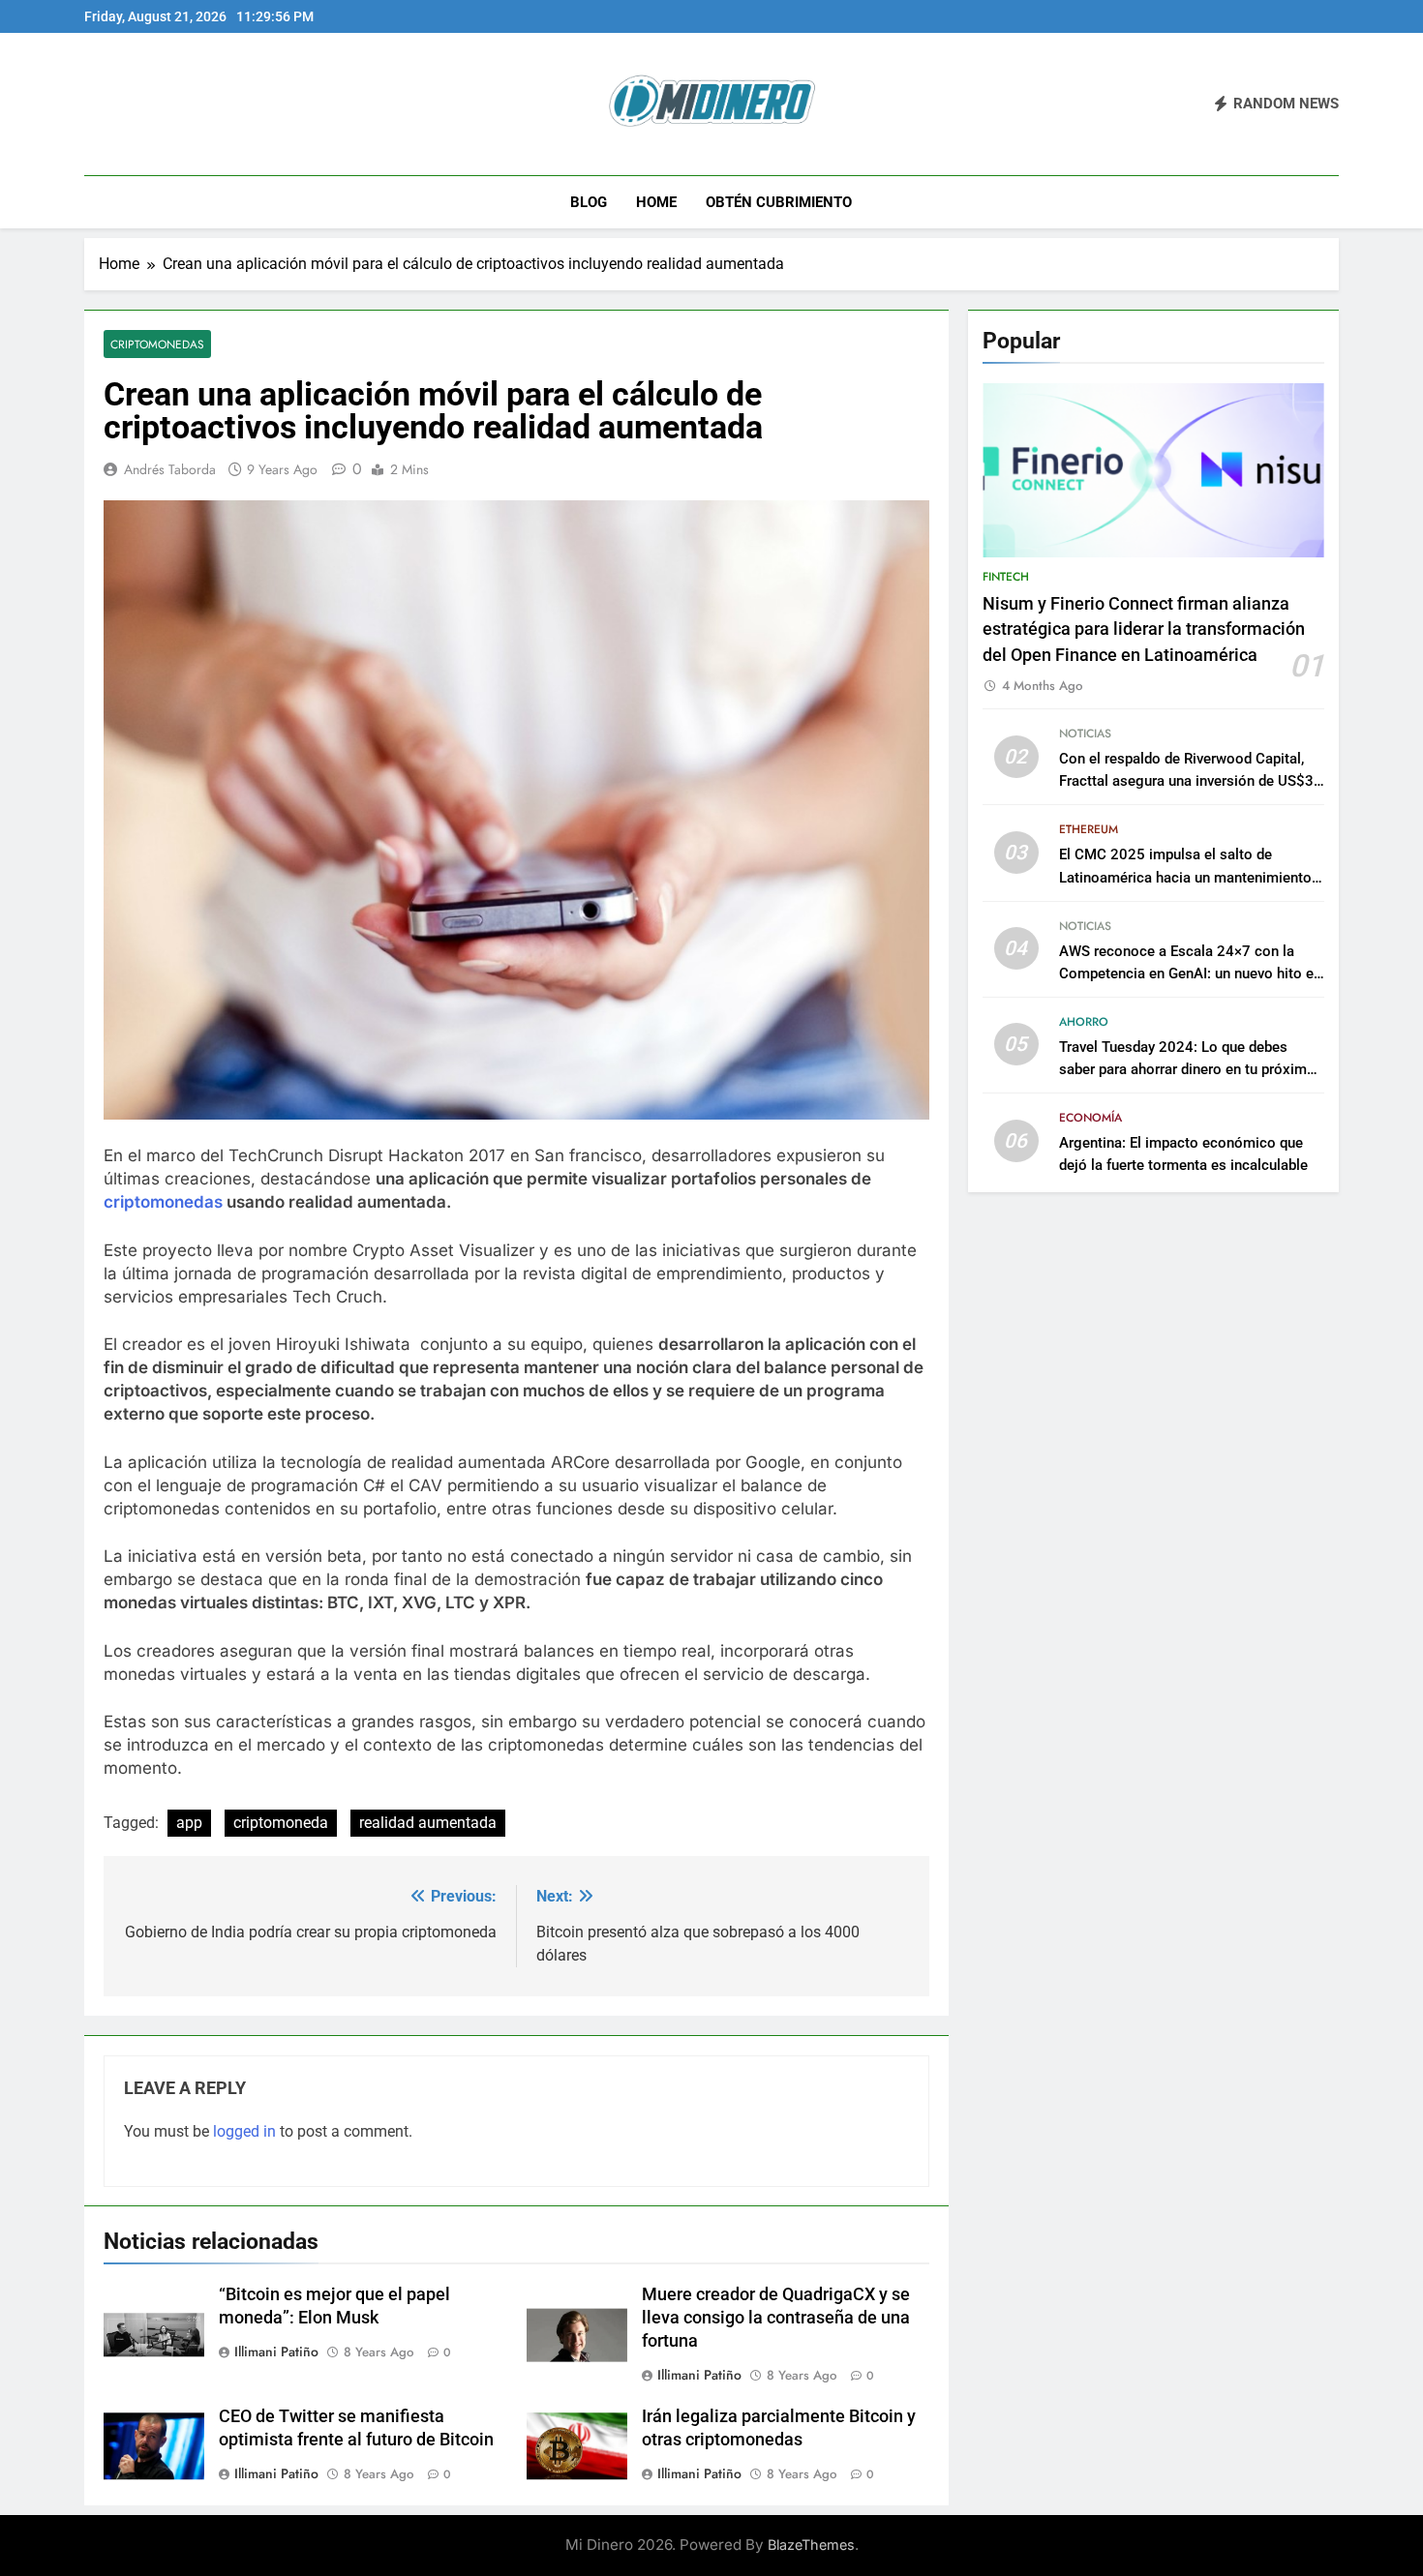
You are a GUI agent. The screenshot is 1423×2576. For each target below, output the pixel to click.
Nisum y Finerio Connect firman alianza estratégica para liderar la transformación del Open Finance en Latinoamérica (1144, 629)
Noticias (1085, 734)
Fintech (1006, 577)
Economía (1090, 1118)
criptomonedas (163, 1202)
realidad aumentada (428, 1823)
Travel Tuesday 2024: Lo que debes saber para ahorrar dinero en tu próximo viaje (1187, 1069)
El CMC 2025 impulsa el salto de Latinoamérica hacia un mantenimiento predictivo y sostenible (1185, 877)
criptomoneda (281, 1823)
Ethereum (1089, 829)
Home (656, 202)
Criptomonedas (157, 344)
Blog (589, 202)
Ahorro (1084, 1022)
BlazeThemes (811, 2545)
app (189, 1823)
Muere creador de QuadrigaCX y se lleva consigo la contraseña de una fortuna (776, 2318)
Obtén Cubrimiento (779, 202)
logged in (244, 2131)
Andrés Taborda (170, 469)
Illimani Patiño (276, 2351)
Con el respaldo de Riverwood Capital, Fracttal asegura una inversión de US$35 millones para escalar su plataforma (1191, 781)
